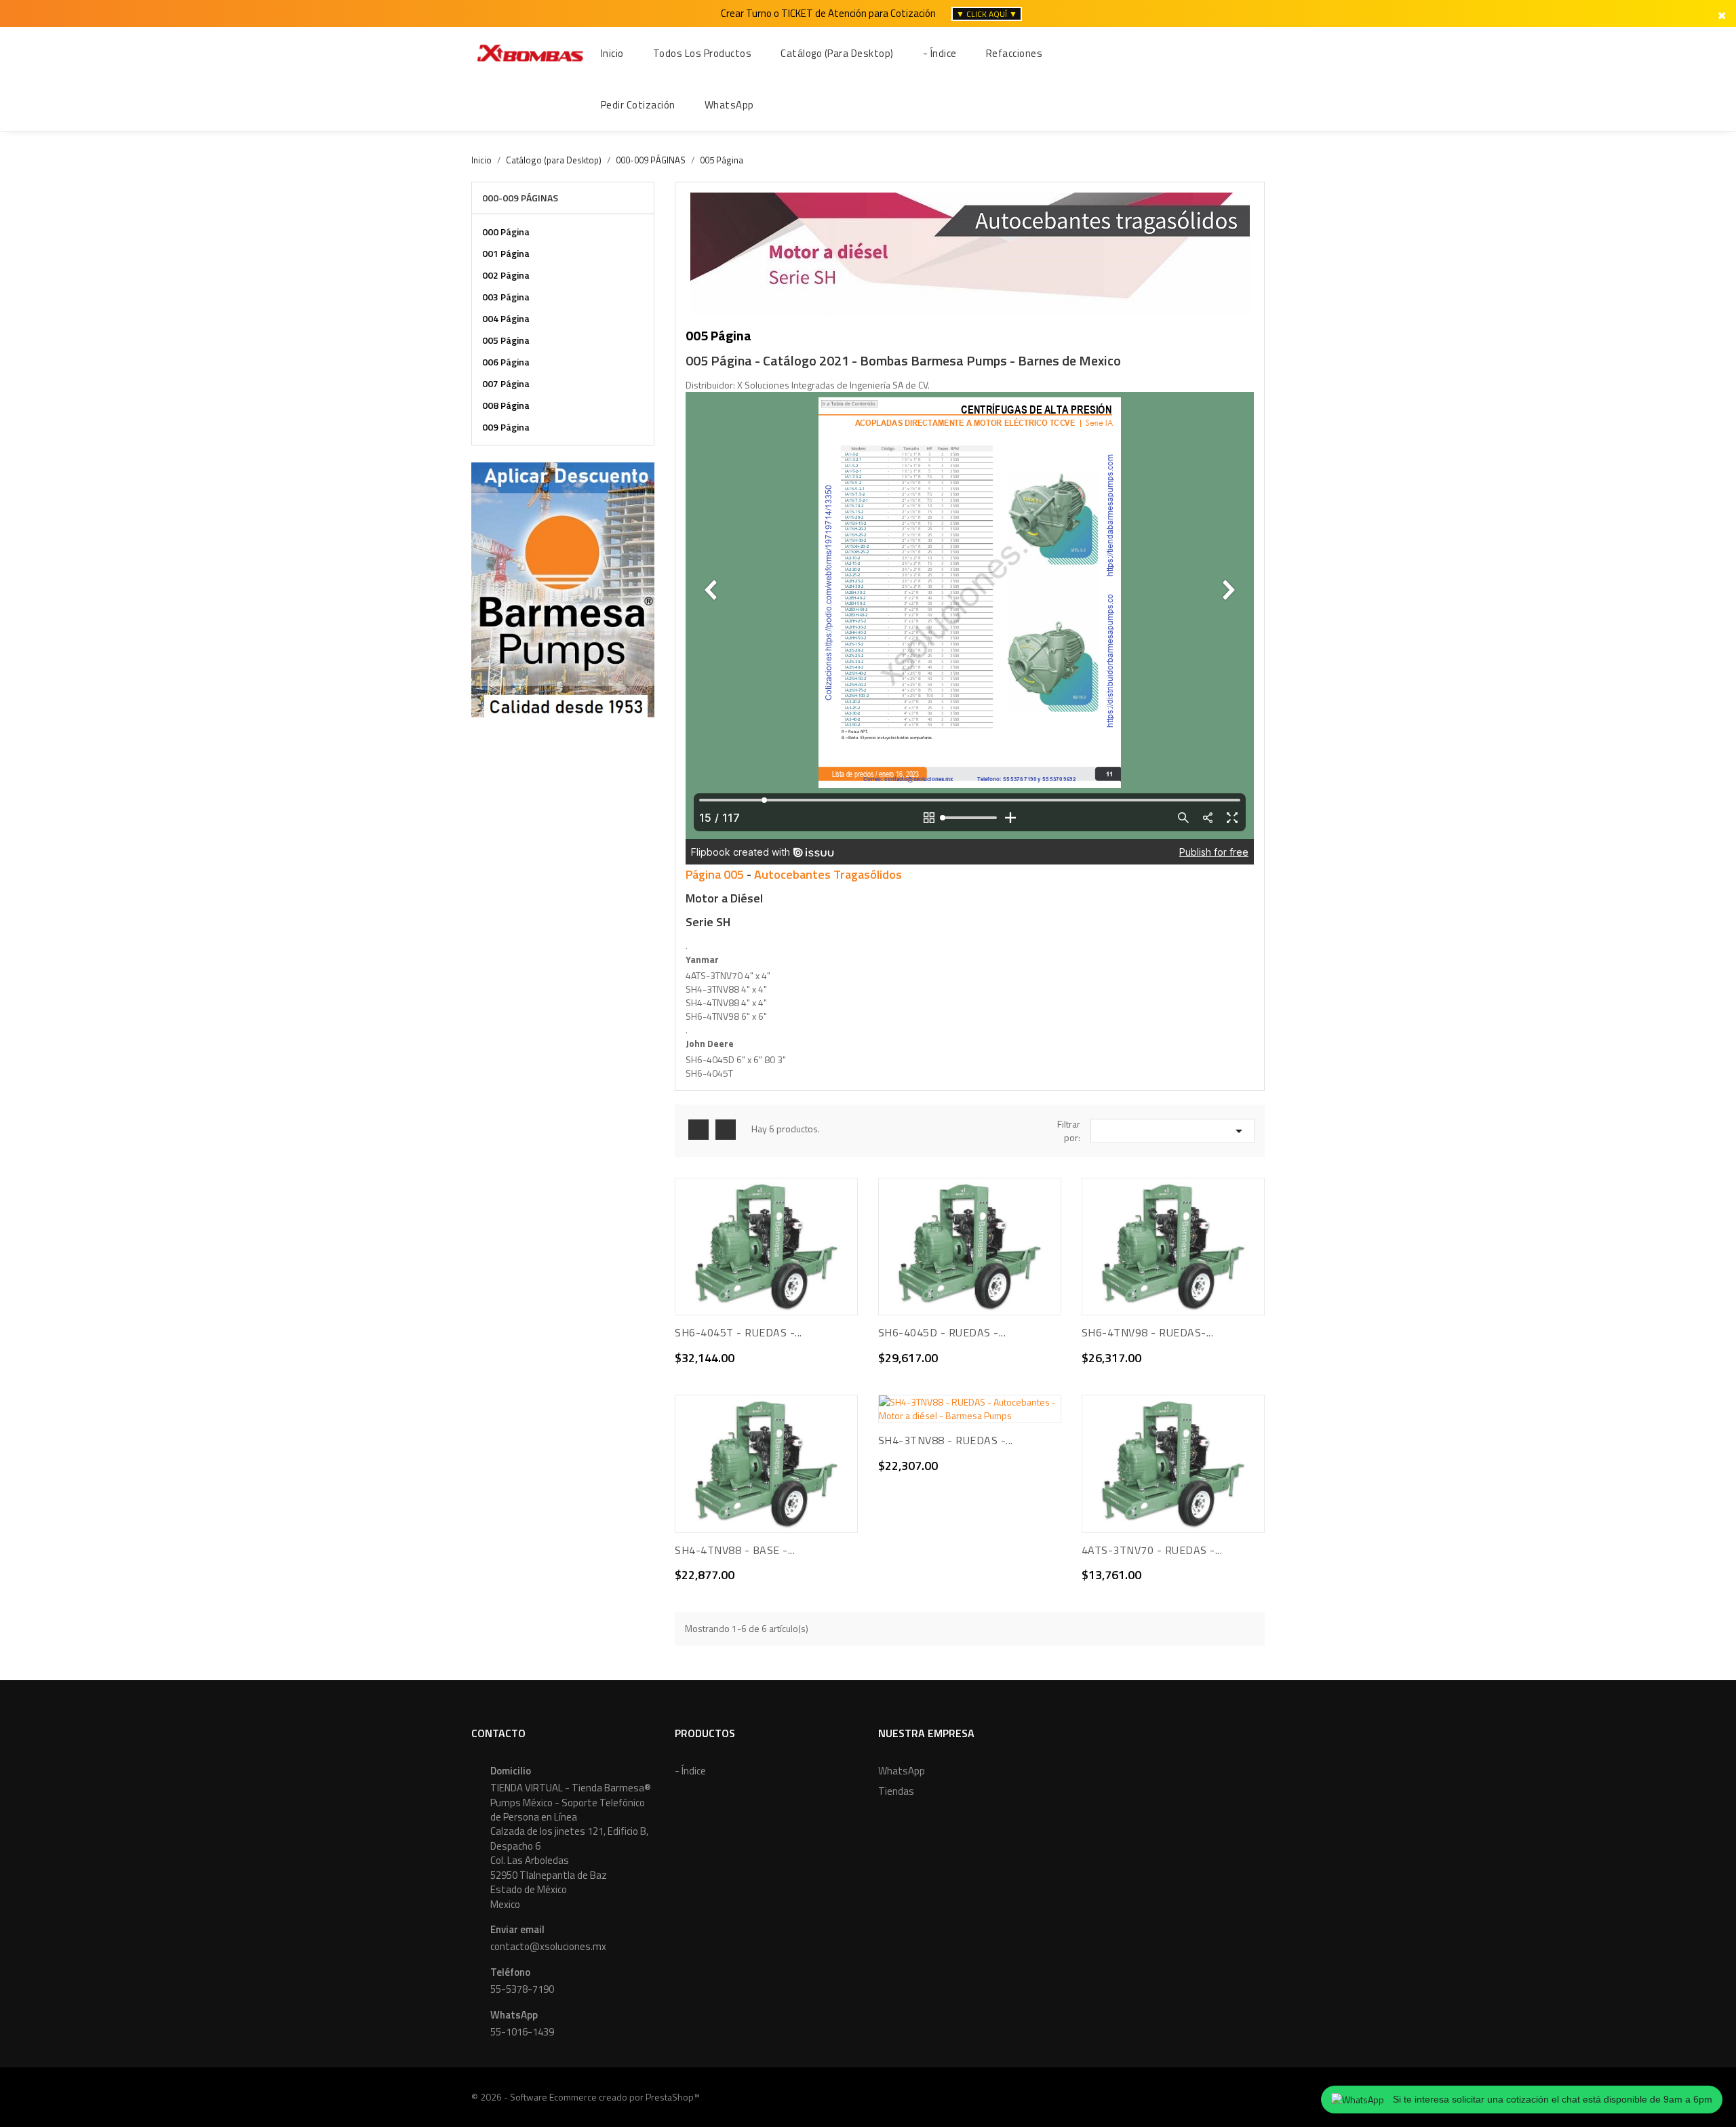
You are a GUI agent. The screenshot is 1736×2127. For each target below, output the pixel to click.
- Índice (690, 1771)
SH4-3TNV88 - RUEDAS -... (946, 1440)
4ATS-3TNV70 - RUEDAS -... (1152, 1550)
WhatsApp (902, 1771)
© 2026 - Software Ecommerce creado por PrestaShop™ (586, 2097)
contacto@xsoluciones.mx (548, 1946)
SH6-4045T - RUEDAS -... (738, 1332)
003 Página (506, 297)
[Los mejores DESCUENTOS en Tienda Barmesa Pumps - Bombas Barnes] (563, 588)
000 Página (506, 232)
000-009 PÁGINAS (520, 198)
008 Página (506, 405)
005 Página (506, 340)
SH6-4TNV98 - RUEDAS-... (1148, 1332)
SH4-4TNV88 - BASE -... (735, 1550)
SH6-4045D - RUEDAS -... (942, 1332)
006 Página (506, 362)
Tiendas (896, 1791)
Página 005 (715, 874)
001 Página (506, 253)
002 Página (506, 275)
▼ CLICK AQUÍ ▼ (987, 14)
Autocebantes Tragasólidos (828, 874)
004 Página (506, 318)
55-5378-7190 (522, 1989)
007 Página (506, 383)
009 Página (506, 427)
